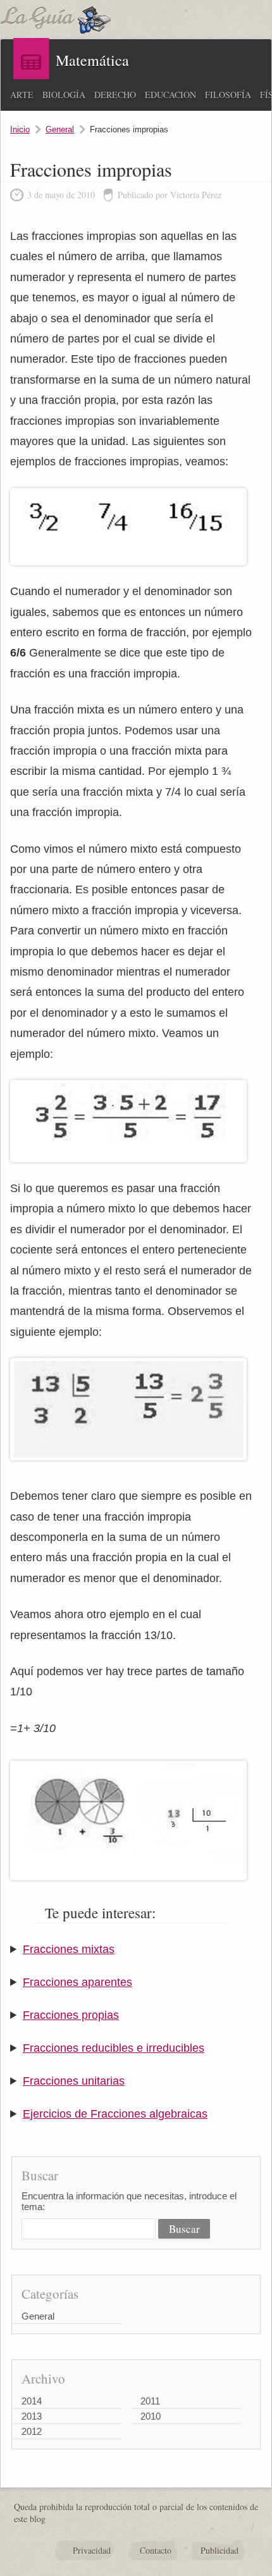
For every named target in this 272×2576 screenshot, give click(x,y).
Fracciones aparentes (77, 1982)
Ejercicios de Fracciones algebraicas (115, 2114)
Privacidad (92, 2550)
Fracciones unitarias (74, 2081)
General (60, 129)
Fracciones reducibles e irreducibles (114, 2048)
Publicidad (219, 2550)
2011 (150, 2401)
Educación (170, 95)
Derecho (115, 95)
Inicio (20, 129)
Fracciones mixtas (69, 1949)
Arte (22, 95)
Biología (64, 95)
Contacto (156, 2550)
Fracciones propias (71, 2015)
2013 (32, 2416)
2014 (32, 2401)
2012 (32, 2431)
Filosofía (228, 95)
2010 (151, 2416)
